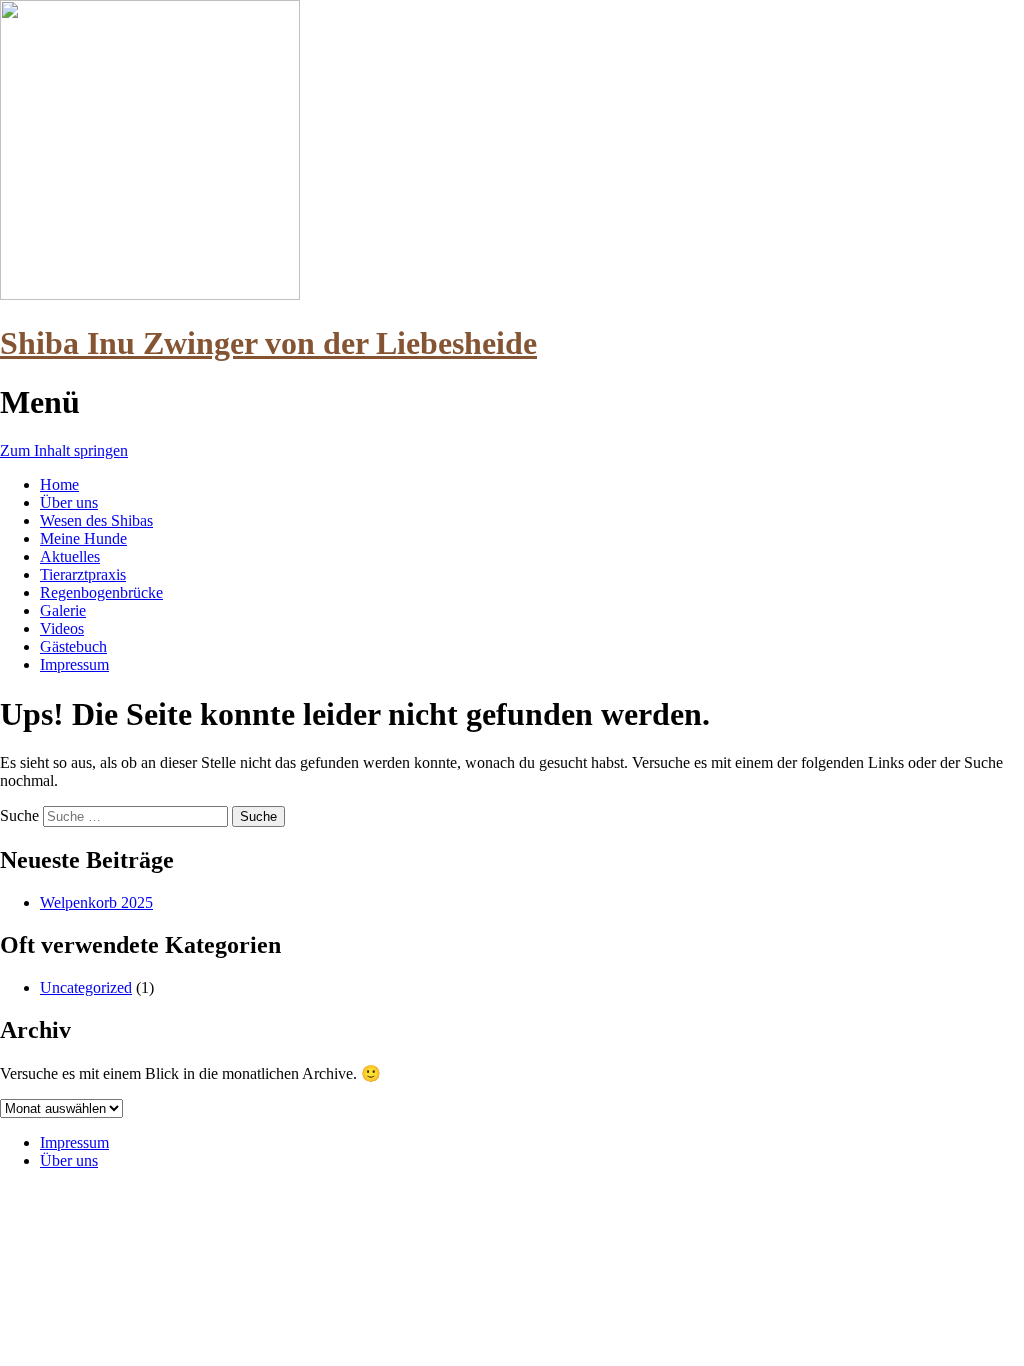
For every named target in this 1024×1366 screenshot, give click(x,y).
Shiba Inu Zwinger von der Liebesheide (268, 343)
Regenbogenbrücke (101, 592)
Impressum (74, 664)
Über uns (69, 502)
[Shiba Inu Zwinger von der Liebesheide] (150, 294)
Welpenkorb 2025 (96, 902)
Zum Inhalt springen (64, 450)
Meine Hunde (83, 538)
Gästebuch (73, 646)
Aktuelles (70, 556)
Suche (19, 815)
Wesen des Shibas (96, 520)
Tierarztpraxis (83, 574)
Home (59, 484)
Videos (62, 628)
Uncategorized (86, 987)
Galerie (63, 610)
